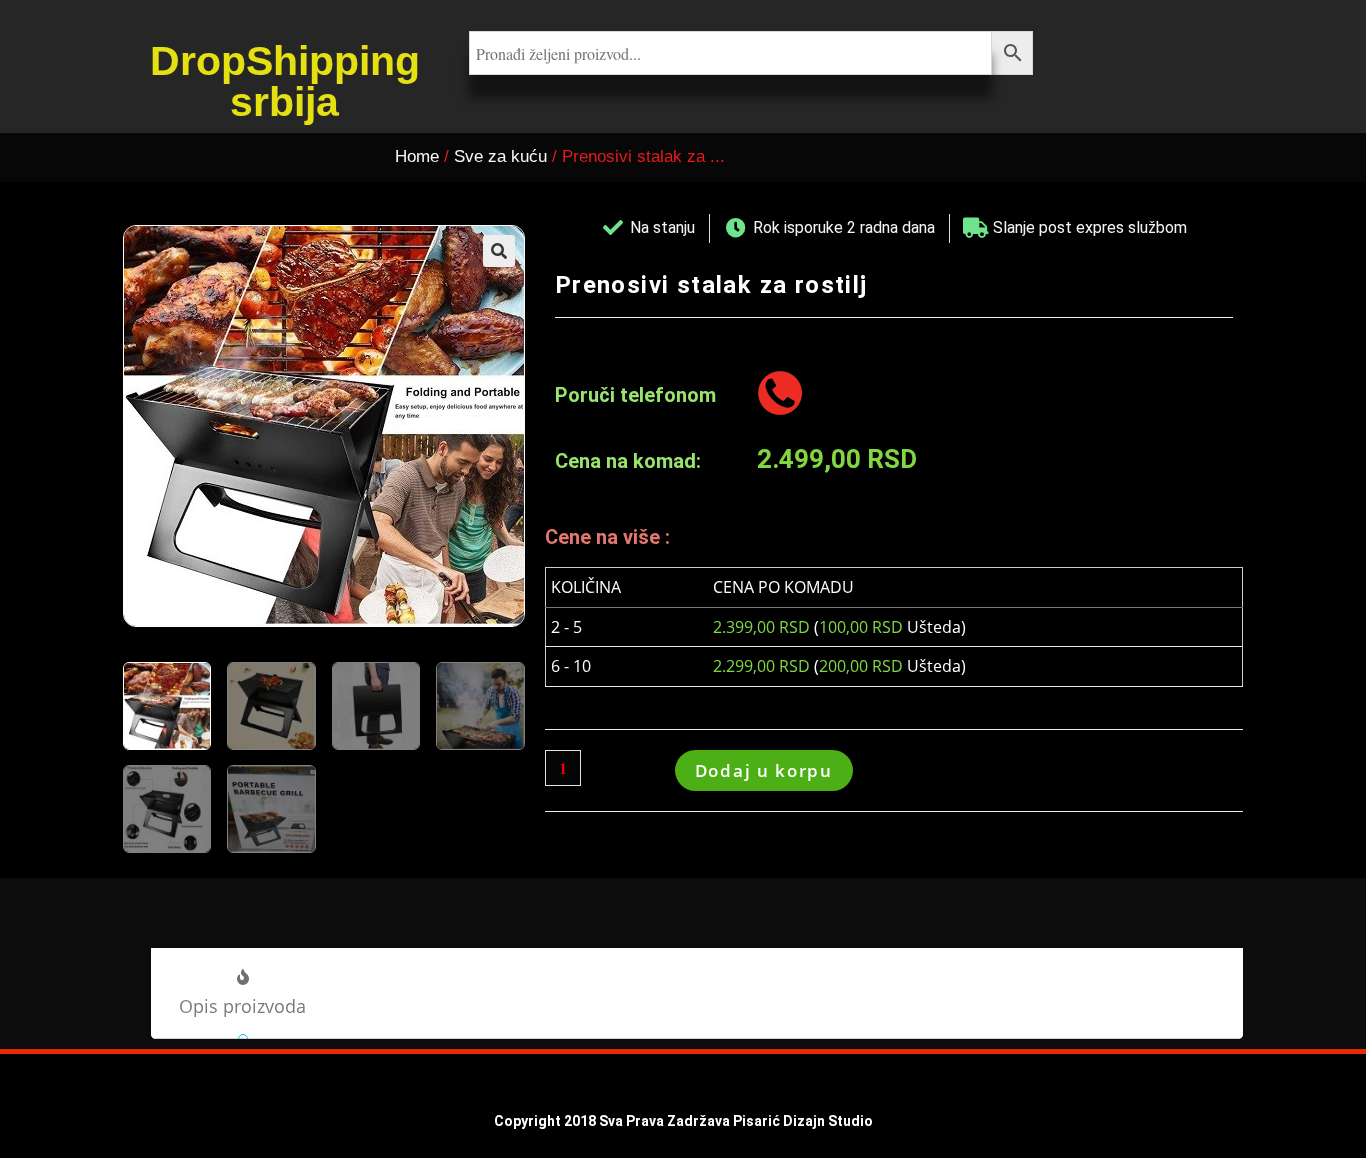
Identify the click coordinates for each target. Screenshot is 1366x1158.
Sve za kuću (500, 156)
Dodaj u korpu (764, 770)
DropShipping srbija (285, 81)
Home (417, 156)
